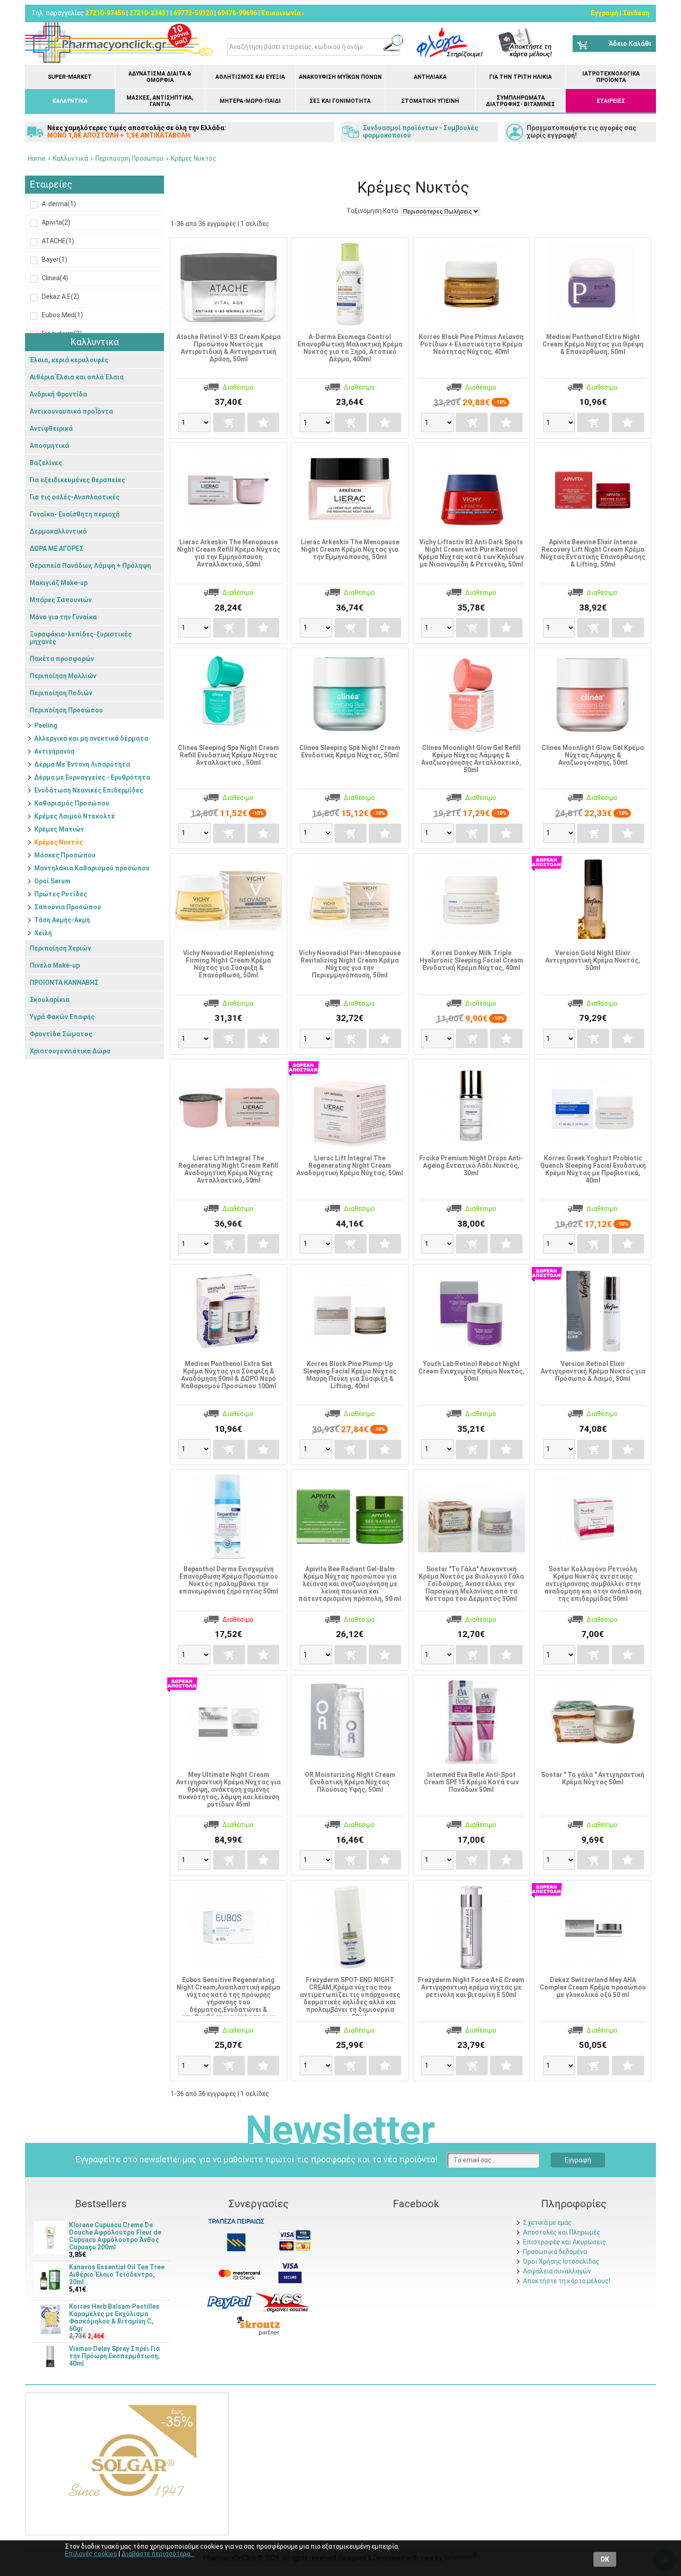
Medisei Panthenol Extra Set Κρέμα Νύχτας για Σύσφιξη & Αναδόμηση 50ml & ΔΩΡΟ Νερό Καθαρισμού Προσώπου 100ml (229, 1375)
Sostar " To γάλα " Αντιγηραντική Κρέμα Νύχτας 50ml (593, 1778)
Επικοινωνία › (283, 13)
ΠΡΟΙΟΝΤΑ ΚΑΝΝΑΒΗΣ (64, 983)
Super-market (70, 77)
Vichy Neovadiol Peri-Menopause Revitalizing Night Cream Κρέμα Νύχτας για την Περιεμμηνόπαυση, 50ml (350, 964)
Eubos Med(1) (62, 315)
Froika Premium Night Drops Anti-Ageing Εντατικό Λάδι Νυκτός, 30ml (471, 1165)
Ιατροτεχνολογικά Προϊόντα (611, 77)
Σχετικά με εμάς (547, 2223)
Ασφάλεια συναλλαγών (557, 2271)
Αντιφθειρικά (51, 428)
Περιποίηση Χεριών (60, 948)
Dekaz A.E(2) (60, 296)
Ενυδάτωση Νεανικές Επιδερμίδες (89, 790)
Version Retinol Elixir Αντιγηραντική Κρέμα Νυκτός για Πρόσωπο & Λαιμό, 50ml (593, 1371)
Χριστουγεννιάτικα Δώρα (70, 1051)
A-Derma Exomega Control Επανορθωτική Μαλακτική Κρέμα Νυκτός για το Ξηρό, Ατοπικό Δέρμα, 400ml (350, 348)
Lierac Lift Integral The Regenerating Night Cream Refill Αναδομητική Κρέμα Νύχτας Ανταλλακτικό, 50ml (228, 1169)
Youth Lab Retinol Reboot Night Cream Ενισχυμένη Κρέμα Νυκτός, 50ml (471, 1371)
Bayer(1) (54, 259)
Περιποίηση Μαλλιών (63, 676)
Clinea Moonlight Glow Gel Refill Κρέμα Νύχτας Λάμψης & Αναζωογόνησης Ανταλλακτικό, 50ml (471, 759)
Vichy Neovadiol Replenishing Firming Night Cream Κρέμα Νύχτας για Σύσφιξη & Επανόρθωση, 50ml (228, 964)
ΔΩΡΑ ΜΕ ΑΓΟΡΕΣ (57, 548)
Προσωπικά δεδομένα (555, 2252)
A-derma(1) (58, 204)
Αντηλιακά (430, 77)
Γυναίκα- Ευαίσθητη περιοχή (75, 514)
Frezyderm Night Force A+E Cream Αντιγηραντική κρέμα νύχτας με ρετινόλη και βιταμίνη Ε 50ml (471, 1987)
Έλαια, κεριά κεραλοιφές (69, 360)
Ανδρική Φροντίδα (58, 394)
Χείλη (43, 933)
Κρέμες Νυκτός (59, 842)
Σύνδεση (636, 13)
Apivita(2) (55, 222)
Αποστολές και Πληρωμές (562, 2232)
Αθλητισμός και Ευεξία (250, 77)
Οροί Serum (52, 881)
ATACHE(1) (57, 241)
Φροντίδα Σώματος (61, 1034)
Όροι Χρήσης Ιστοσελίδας (561, 2261)
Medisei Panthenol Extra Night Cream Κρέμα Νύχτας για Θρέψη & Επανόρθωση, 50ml (593, 344)
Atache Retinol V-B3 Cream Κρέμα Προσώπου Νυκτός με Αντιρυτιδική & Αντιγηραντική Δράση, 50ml (229, 348)
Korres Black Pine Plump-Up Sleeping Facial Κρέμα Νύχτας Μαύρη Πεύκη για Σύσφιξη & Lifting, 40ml (350, 1375)
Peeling (46, 725)
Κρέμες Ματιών (59, 829)
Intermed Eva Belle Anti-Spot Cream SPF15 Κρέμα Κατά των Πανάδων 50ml (471, 1782)
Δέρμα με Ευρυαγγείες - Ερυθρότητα (92, 777)
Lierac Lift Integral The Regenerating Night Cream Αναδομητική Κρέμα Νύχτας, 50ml (350, 1165)
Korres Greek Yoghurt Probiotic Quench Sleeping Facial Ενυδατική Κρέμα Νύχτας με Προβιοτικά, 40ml (593, 1169)
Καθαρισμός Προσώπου (72, 803)
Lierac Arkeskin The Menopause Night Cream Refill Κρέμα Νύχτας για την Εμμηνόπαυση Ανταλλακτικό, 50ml (229, 553)
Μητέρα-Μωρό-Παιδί (250, 101)
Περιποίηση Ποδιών (61, 693)
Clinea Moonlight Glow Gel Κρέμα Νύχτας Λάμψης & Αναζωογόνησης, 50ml (593, 755)
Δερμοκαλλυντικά (58, 531)
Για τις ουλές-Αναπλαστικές (75, 497)
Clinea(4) (54, 278)
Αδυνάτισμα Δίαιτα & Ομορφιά (160, 77)
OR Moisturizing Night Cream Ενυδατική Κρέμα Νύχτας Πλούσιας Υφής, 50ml (350, 1782)
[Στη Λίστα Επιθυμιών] (263, 422)
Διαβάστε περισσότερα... (158, 2554)
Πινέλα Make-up (55, 965)
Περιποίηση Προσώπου (66, 710)
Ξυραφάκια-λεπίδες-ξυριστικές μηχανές (81, 638)
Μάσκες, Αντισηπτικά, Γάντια (160, 101)
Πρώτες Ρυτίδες (61, 894)
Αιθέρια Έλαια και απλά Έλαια (77, 377)
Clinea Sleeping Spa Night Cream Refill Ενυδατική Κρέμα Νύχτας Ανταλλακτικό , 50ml (228, 755)
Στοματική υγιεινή (430, 101)
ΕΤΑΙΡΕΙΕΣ (611, 101)
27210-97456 (105, 13)
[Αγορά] (229, 422)
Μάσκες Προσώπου (65, 855)
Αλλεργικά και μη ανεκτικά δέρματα (91, 738)
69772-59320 (193, 13)
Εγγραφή (605, 13)
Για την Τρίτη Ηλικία (520, 77)
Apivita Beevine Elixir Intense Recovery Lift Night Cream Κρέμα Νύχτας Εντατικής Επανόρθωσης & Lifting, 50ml (593, 553)
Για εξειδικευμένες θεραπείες (77, 480)
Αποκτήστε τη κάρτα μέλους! (567, 2281)
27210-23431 (149, 13)
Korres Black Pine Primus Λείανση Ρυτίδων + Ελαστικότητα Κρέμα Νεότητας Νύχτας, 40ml (471, 344)
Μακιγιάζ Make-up (59, 583)
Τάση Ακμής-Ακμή (62, 920)
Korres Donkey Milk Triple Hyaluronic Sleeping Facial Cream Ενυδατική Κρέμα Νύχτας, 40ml (471, 960)
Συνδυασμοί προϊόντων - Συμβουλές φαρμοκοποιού (420, 132)
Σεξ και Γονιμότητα (340, 101)
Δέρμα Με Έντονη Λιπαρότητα (82, 764)
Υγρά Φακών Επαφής (62, 1017)
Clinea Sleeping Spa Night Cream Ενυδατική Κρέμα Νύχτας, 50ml (350, 751)
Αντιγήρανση (54, 751)
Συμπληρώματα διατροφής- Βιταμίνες (520, 101)
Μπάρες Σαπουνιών (61, 600)
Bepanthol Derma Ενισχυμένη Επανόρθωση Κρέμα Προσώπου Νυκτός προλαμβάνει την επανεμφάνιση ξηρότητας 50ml (228, 1580)
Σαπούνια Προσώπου (68, 907)
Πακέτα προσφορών (62, 659)
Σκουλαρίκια (50, 1000)
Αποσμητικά (49, 446)
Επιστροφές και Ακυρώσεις (564, 2242)
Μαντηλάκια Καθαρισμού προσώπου (92, 868)
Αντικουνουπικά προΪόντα (71, 411)
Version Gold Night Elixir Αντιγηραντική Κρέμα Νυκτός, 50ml (593, 960)
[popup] (230, 2302)
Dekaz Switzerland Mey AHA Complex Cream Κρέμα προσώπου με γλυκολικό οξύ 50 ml (593, 1987)
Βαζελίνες (46, 463)
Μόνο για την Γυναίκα (63, 617)
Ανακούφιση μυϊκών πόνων (340, 77)
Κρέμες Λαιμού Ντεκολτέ (75, 816)
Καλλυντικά (70, 101)
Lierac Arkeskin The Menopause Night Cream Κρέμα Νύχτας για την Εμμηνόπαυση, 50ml (350, 549)
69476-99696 (237, 13)
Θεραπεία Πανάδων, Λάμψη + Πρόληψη (90, 566)
